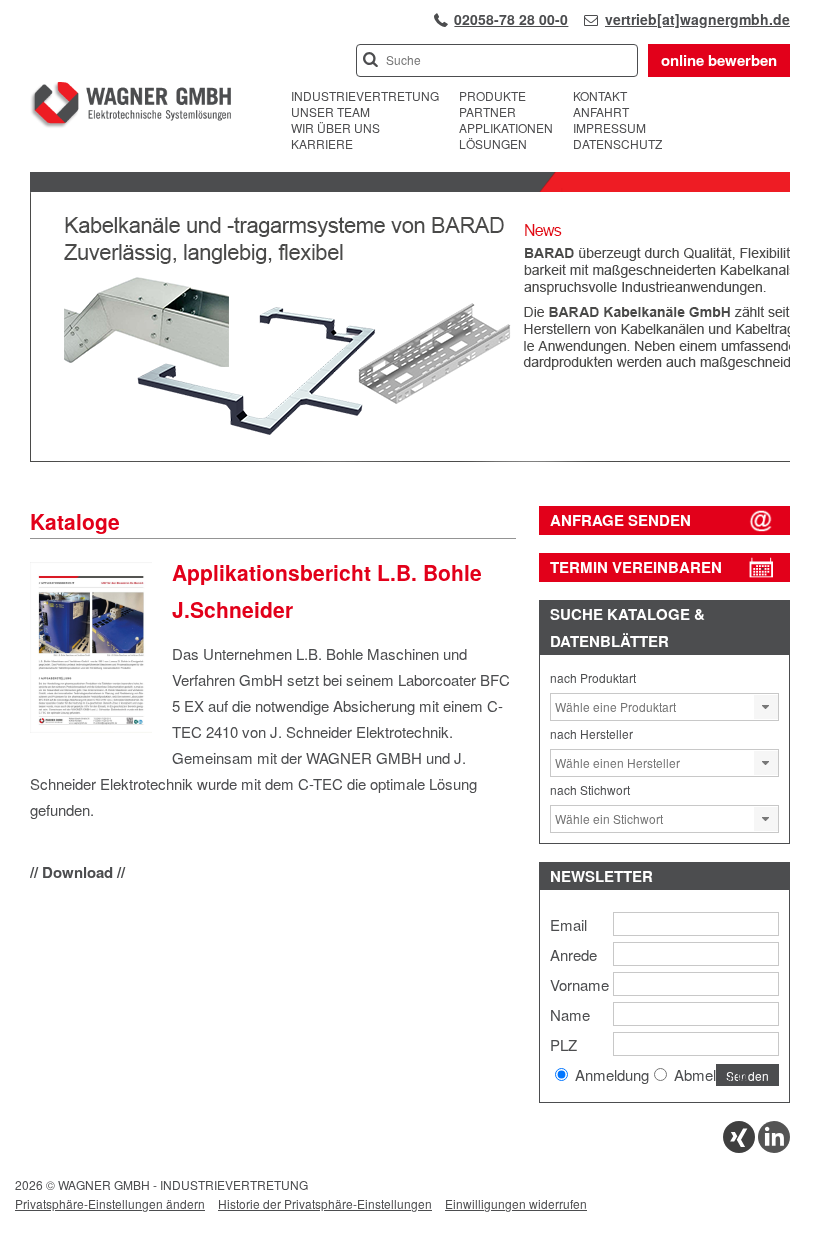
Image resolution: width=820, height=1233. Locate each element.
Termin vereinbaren (636, 567)
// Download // (77, 872)
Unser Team (330, 112)
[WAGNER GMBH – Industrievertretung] (130, 107)
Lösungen (493, 144)
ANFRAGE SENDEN (620, 520)
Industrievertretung (365, 96)
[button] (766, 707)
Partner (487, 112)
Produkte (492, 96)
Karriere (322, 144)
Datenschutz (617, 144)
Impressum (609, 128)
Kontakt (600, 96)
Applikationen (506, 128)
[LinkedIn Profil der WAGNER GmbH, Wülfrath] (774, 1147)
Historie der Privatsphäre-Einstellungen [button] (325, 1203)
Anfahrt (601, 112)
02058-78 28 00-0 (511, 19)
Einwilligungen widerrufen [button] (516, 1203)
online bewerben (719, 60)
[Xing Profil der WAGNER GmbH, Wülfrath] (739, 1147)
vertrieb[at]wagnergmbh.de (697, 19)
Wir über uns (335, 128)
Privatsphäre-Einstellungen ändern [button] (110, 1203)
